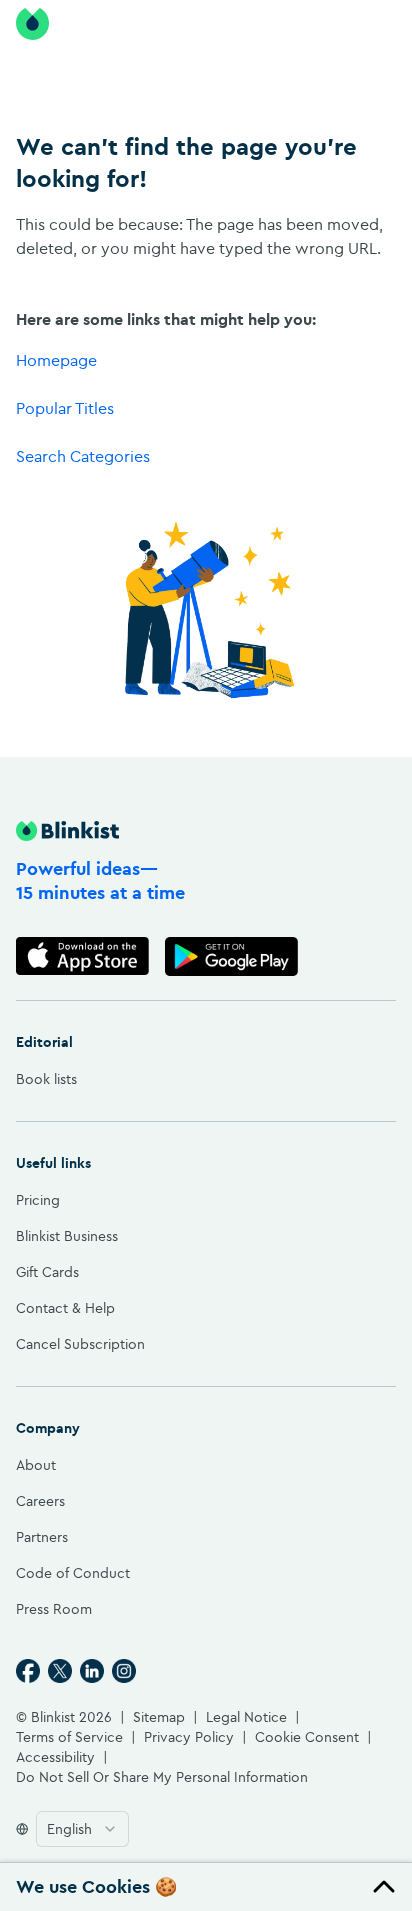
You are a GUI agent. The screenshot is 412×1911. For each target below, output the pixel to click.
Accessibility (55, 1757)
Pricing (38, 1200)
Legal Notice (246, 1717)
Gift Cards (47, 1272)
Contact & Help (65, 1308)
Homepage (56, 360)
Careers (40, 1501)
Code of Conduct (73, 1573)
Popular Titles (65, 408)
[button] (206, 1887)
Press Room (54, 1609)
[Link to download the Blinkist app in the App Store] (82, 956)
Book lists (46, 1079)
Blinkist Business (67, 1236)
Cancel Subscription (80, 1344)
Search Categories (83, 456)
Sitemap (159, 1717)
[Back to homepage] (32, 24)
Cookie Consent (307, 1737)
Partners (42, 1537)
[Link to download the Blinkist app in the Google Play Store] (231, 956)
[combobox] (82, 1829)
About (36, 1465)
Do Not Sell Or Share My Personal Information (162, 1777)
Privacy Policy (189, 1737)
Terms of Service (69, 1737)
